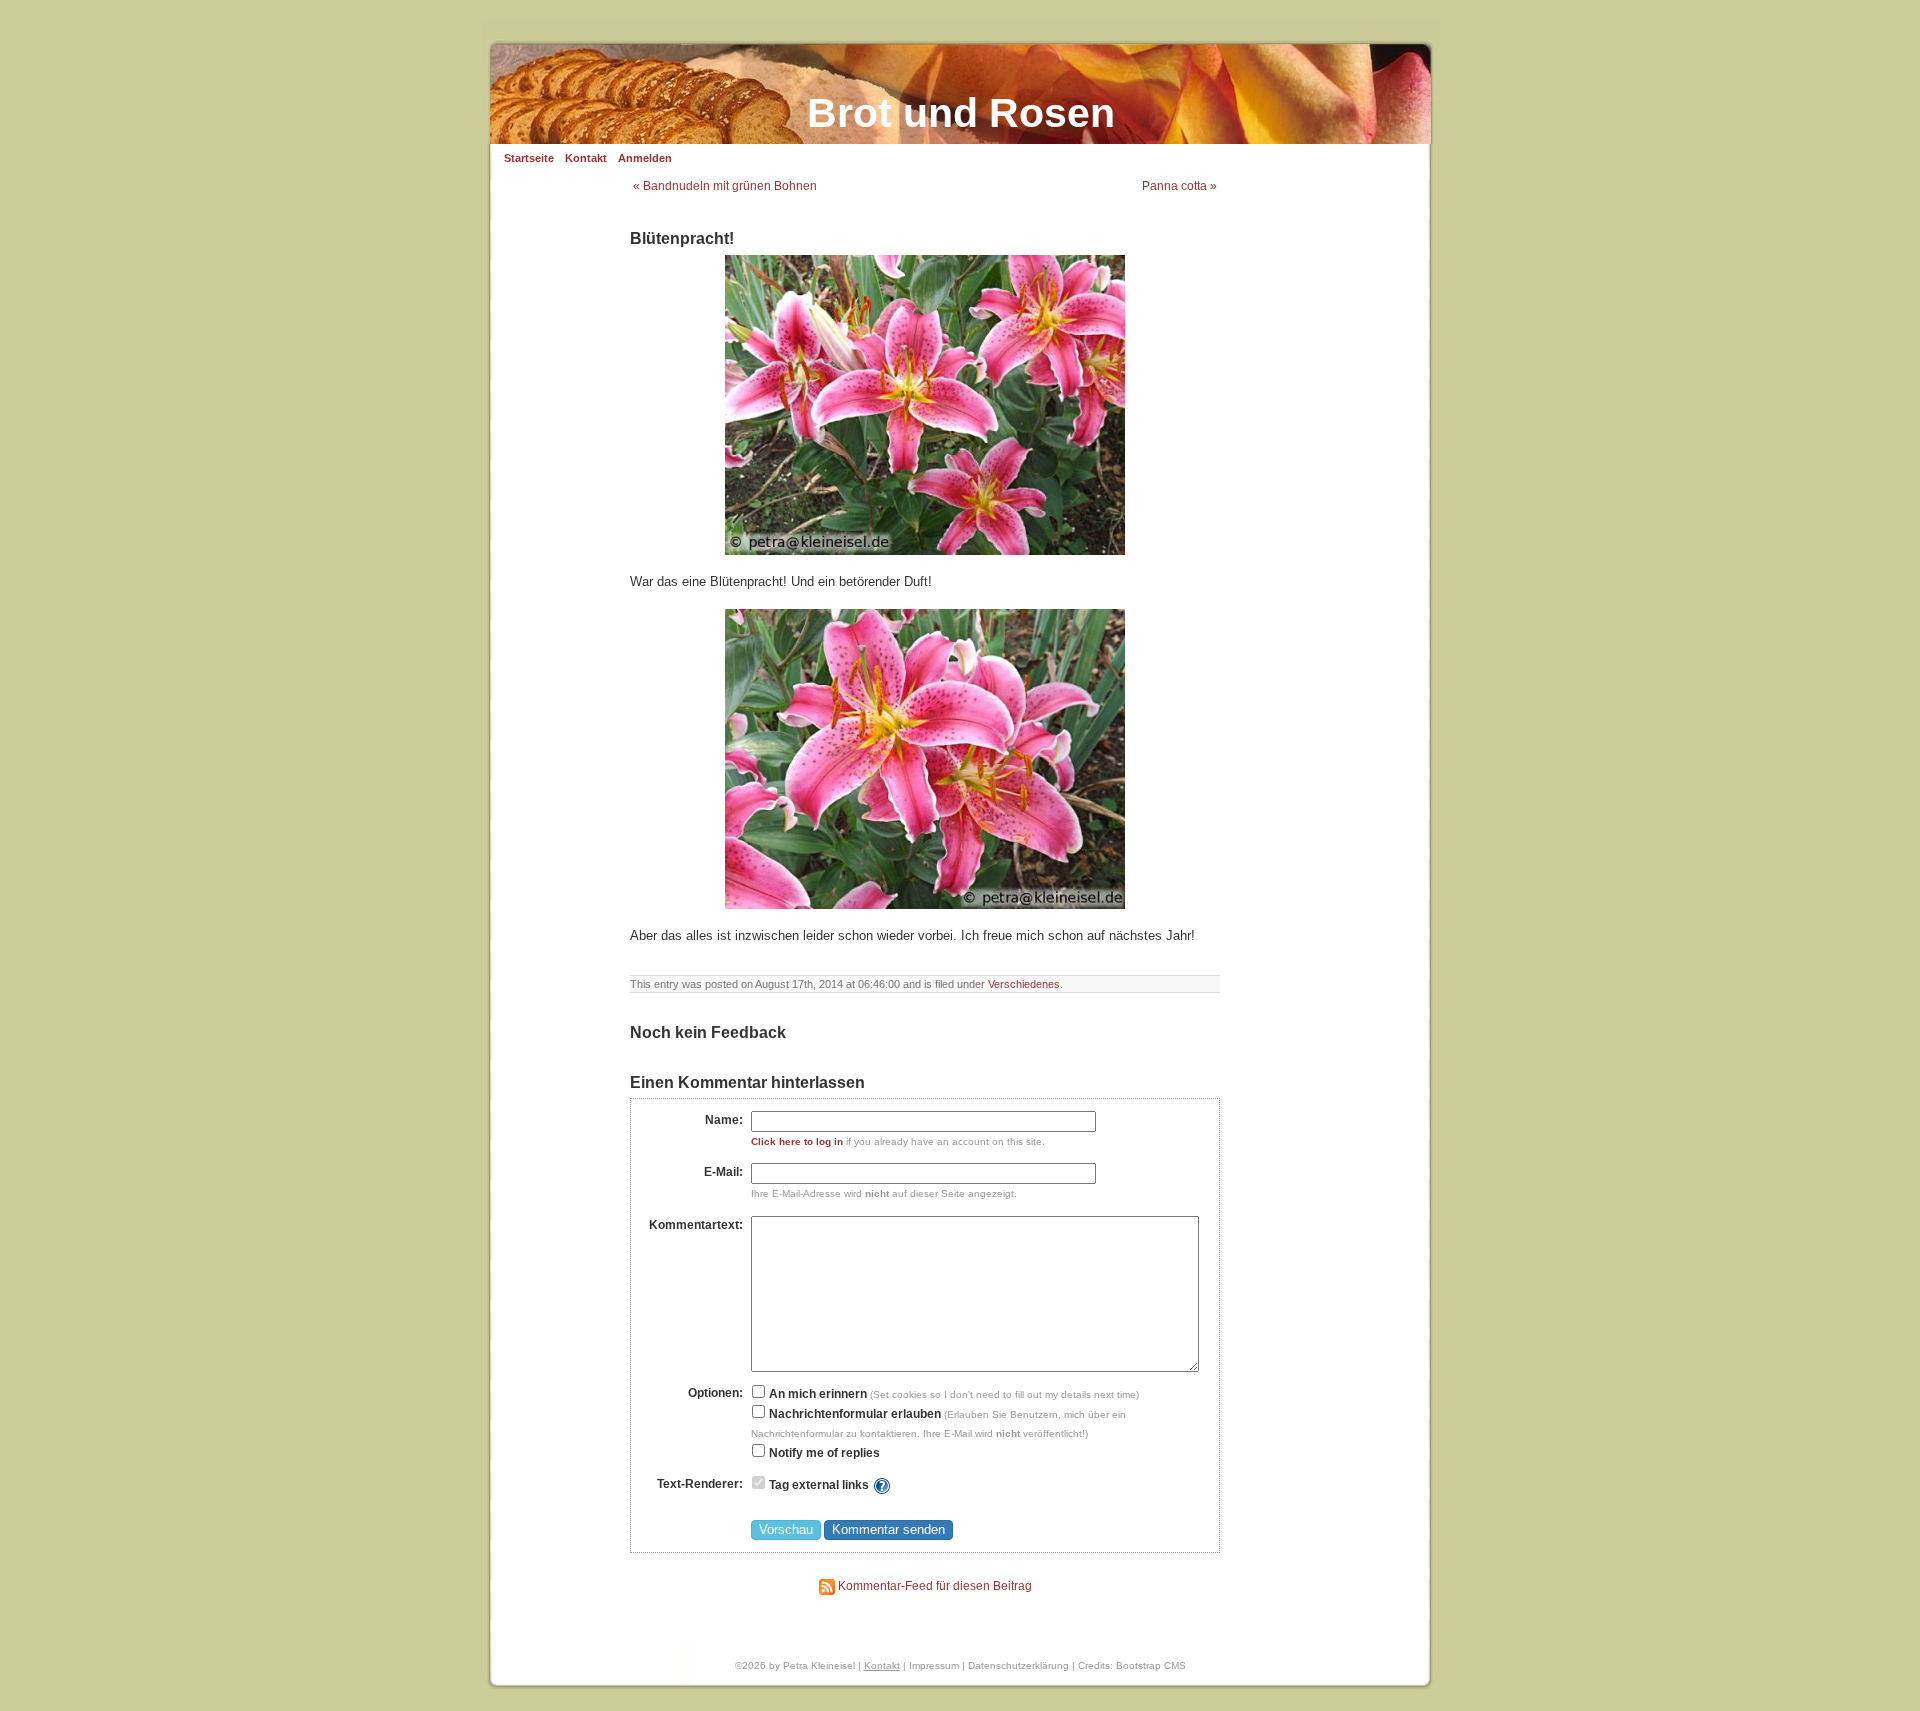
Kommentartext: (696, 1225)
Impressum (934, 1665)
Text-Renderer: (700, 1484)
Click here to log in (797, 1141)
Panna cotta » (1179, 186)
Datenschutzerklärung (1018, 1665)
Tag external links (819, 1485)
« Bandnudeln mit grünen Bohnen (725, 186)
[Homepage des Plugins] (882, 1485)
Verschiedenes (1024, 984)
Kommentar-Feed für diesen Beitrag (933, 1586)
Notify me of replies (823, 1453)
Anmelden (645, 158)
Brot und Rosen (961, 113)
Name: (724, 1120)
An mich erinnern (816, 1394)
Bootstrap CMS (1151, 1665)
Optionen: (715, 1393)
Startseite (529, 158)
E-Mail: (723, 1172)
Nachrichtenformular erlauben (853, 1414)
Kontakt (586, 158)
